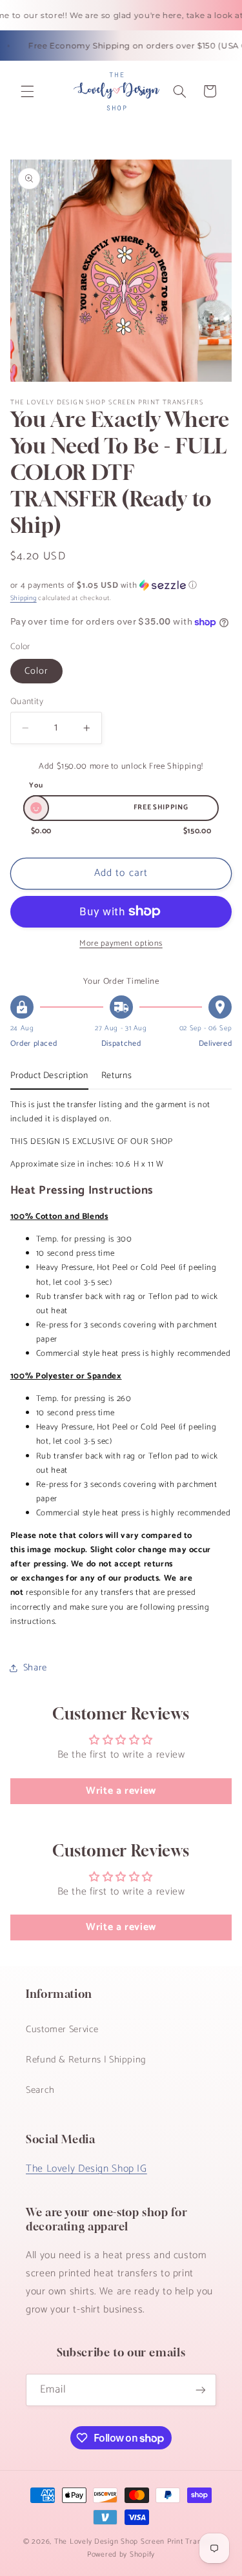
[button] (27, 91)
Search (40, 2090)
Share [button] (35, 1668)
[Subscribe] (201, 2390)
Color (36, 671)
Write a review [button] (121, 1791)
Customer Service (62, 2030)
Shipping (24, 598)
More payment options (121, 944)
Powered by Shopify (121, 2554)
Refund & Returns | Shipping (86, 2060)
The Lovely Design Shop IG (86, 2169)
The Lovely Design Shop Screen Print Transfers (136, 2541)
